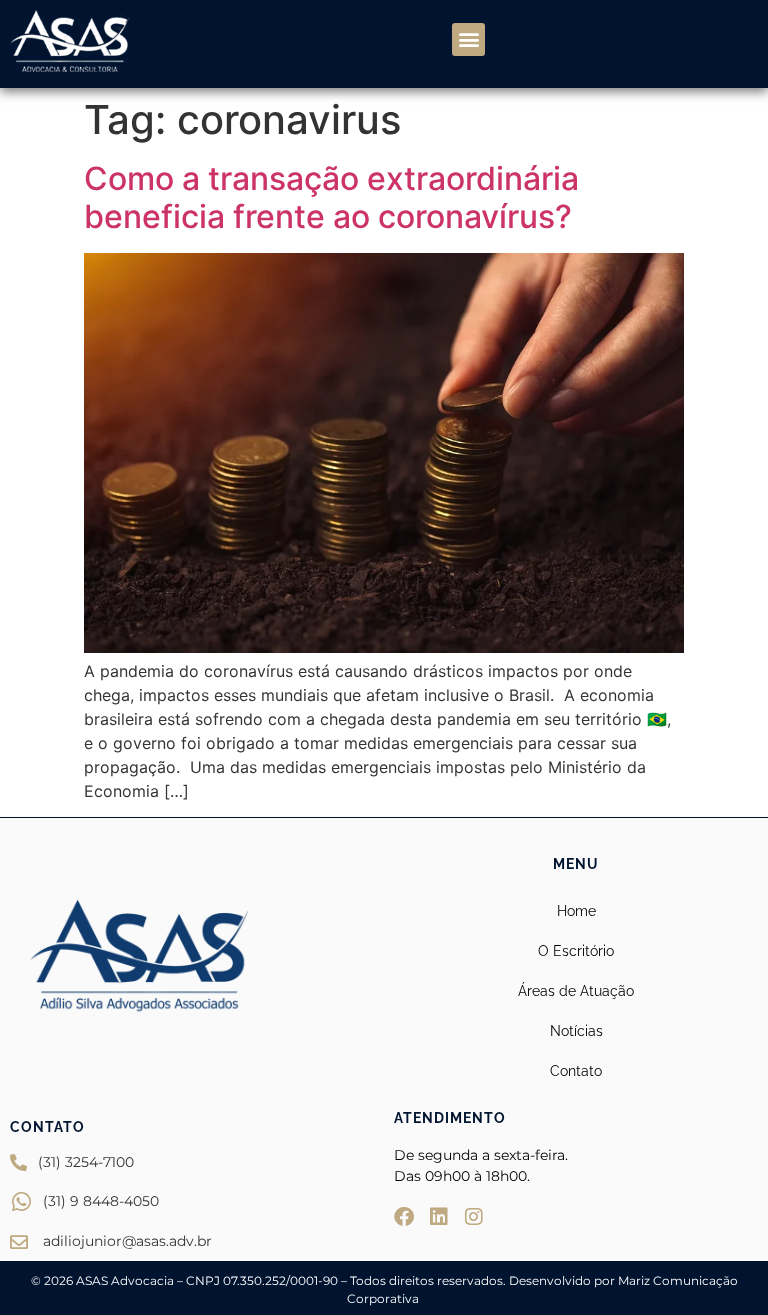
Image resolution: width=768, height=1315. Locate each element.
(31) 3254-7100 (86, 1162)
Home (576, 911)
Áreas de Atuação (576, 991)
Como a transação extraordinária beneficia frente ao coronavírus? (331, 197)
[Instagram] (474, 1217)
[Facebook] (404, 1217)
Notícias (576, 1031)
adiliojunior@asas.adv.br (127, 1241)
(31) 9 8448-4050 (101, 1201)
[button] (468, 39)
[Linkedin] (439, 1217)
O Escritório (576, 951)
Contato (576, 1071)
